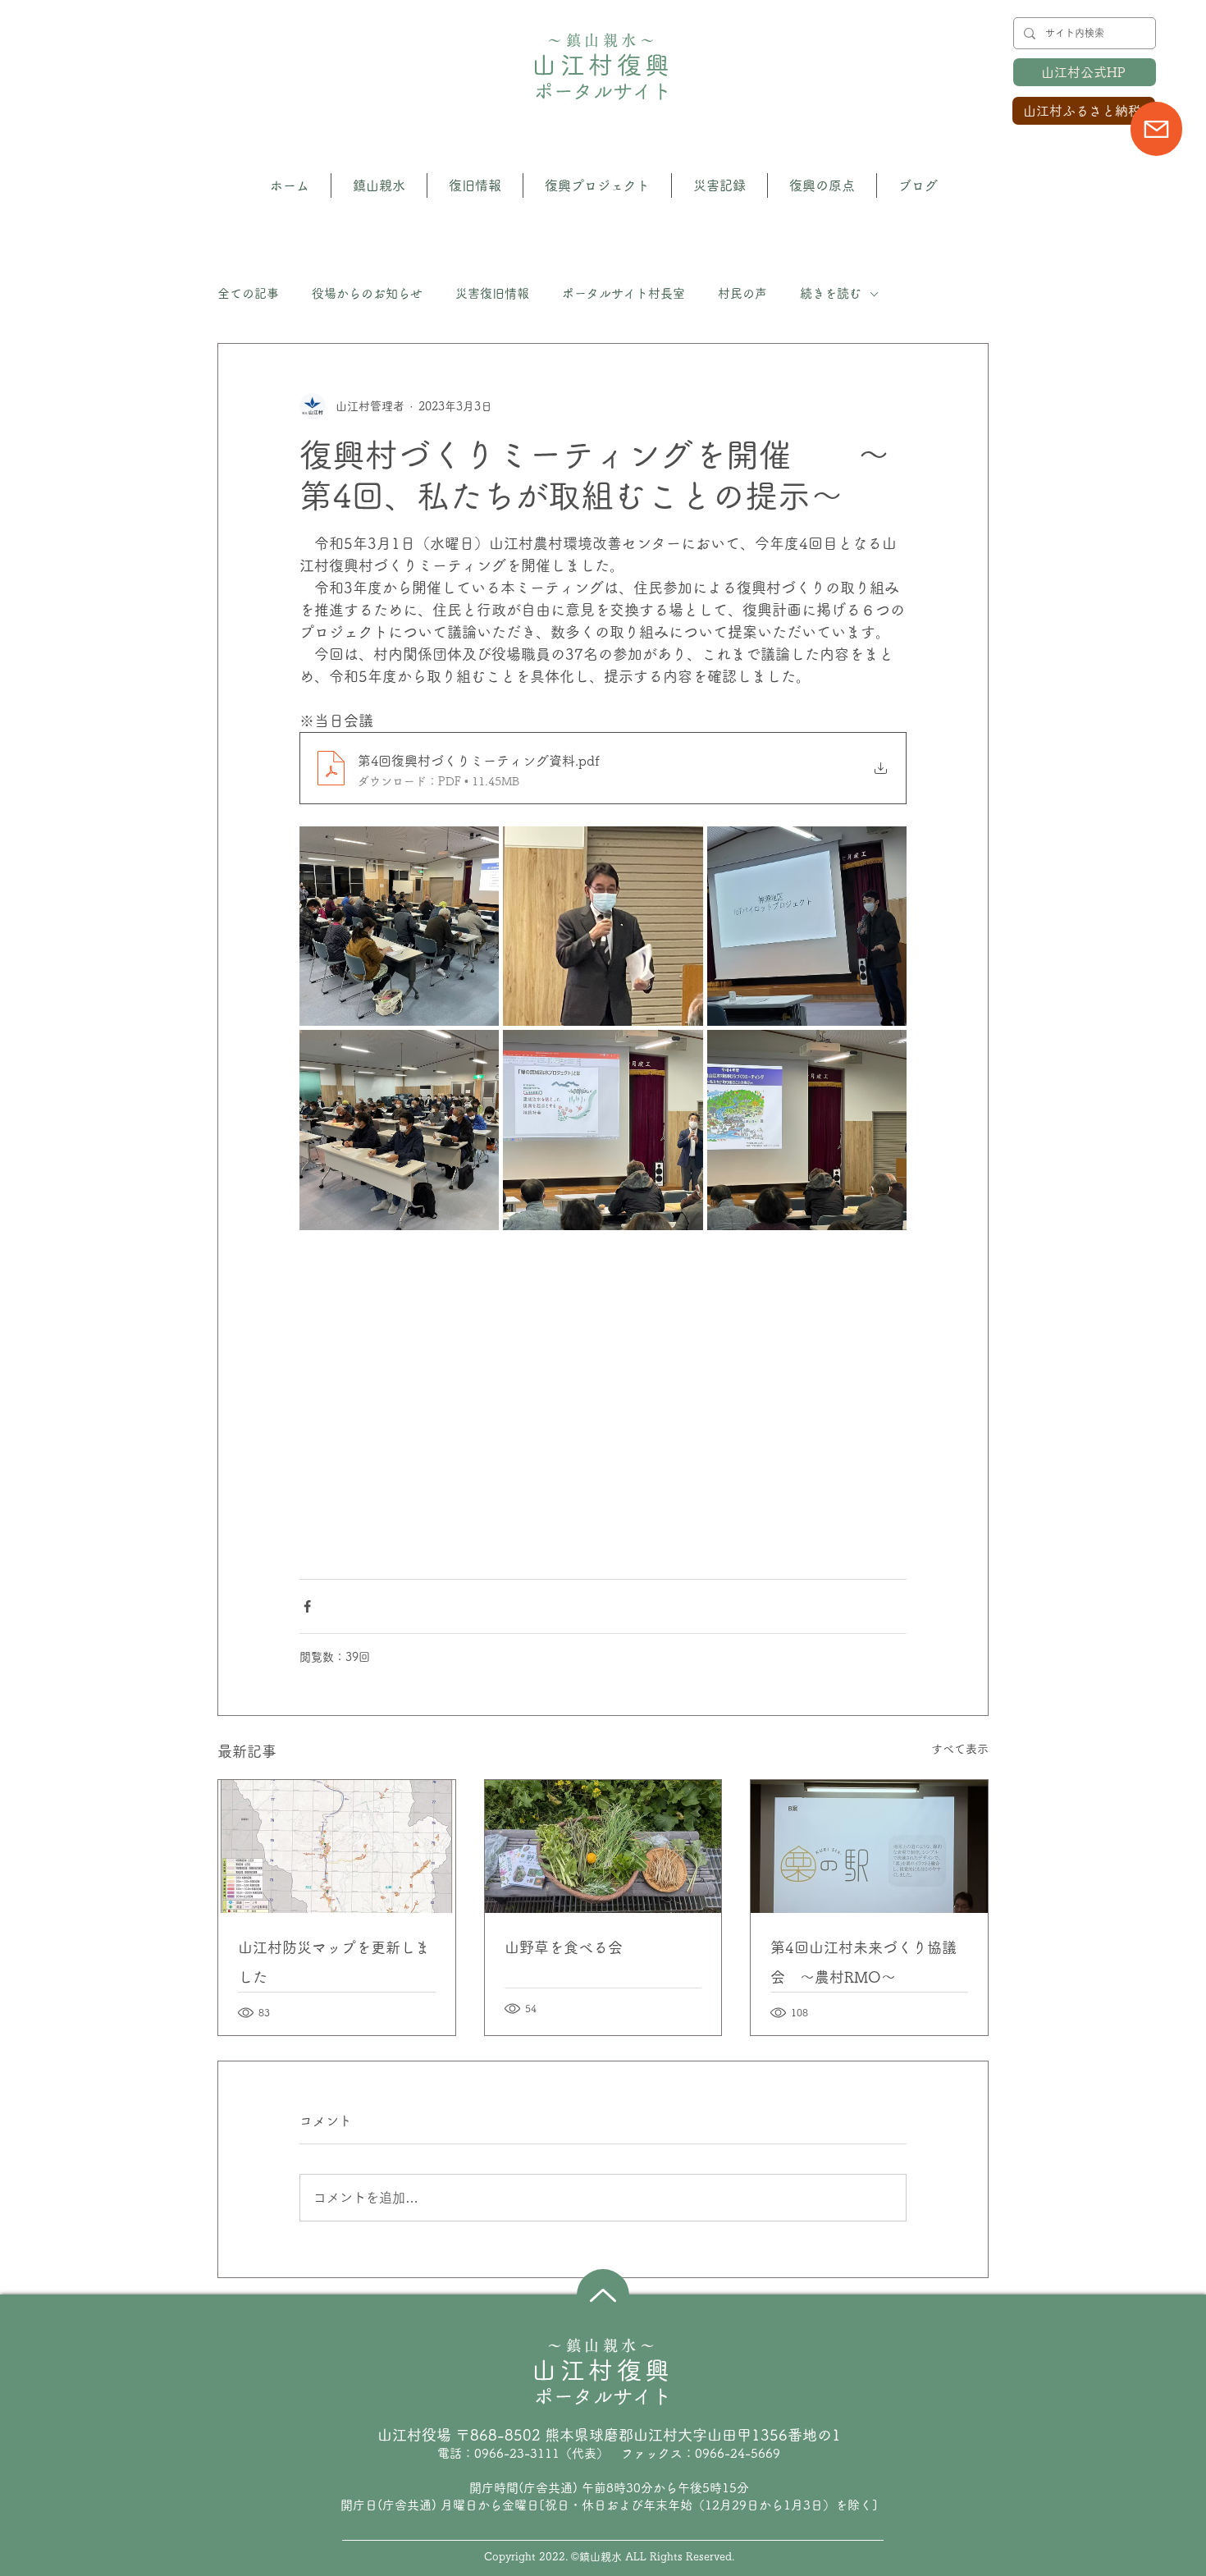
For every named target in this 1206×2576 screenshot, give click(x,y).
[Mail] (1156, 129)
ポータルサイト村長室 (624, 293)
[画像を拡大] (399, 926)
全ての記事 (248, 293)
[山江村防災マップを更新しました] (337, 1846)
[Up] (603, 2295)
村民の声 (742, 293)
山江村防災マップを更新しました (334, 1962)
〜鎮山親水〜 (603, 40)
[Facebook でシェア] (307, 1606)
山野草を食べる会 (564, 1947)
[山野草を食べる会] (603, 1846)
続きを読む (831, 293)
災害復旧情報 (492, 293)
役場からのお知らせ (367, 293)
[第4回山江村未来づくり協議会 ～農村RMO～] (869, 1846)
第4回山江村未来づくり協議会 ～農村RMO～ (863, 1962)
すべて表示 (960, 1749)
